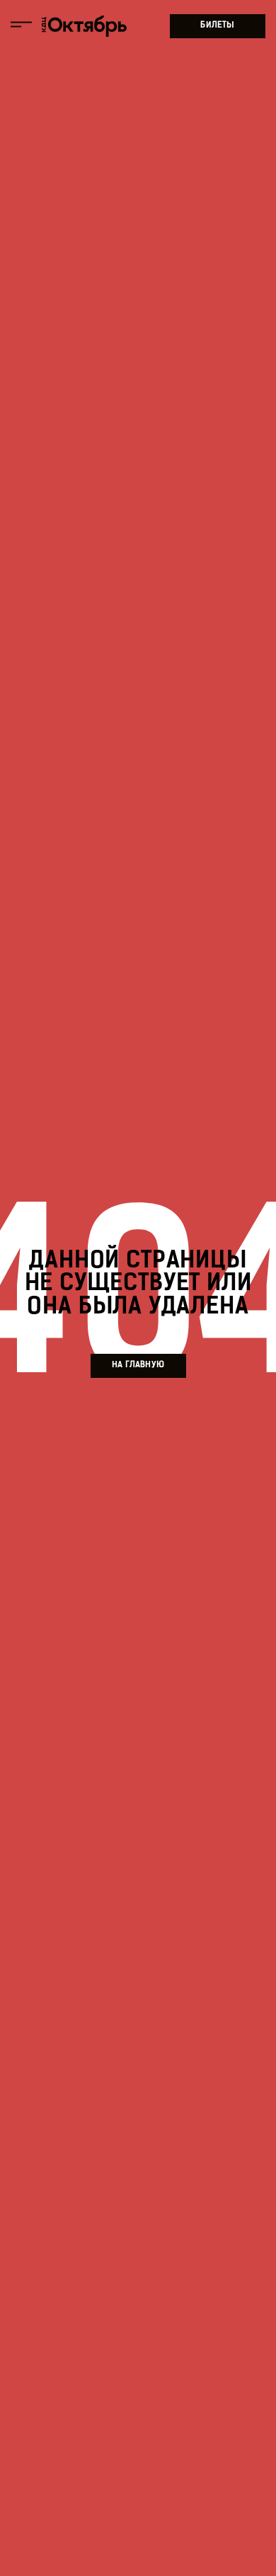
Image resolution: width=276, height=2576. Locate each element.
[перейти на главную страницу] (84, 27)
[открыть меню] (21, 26)
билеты (217, 25)
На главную (138, 1365)
